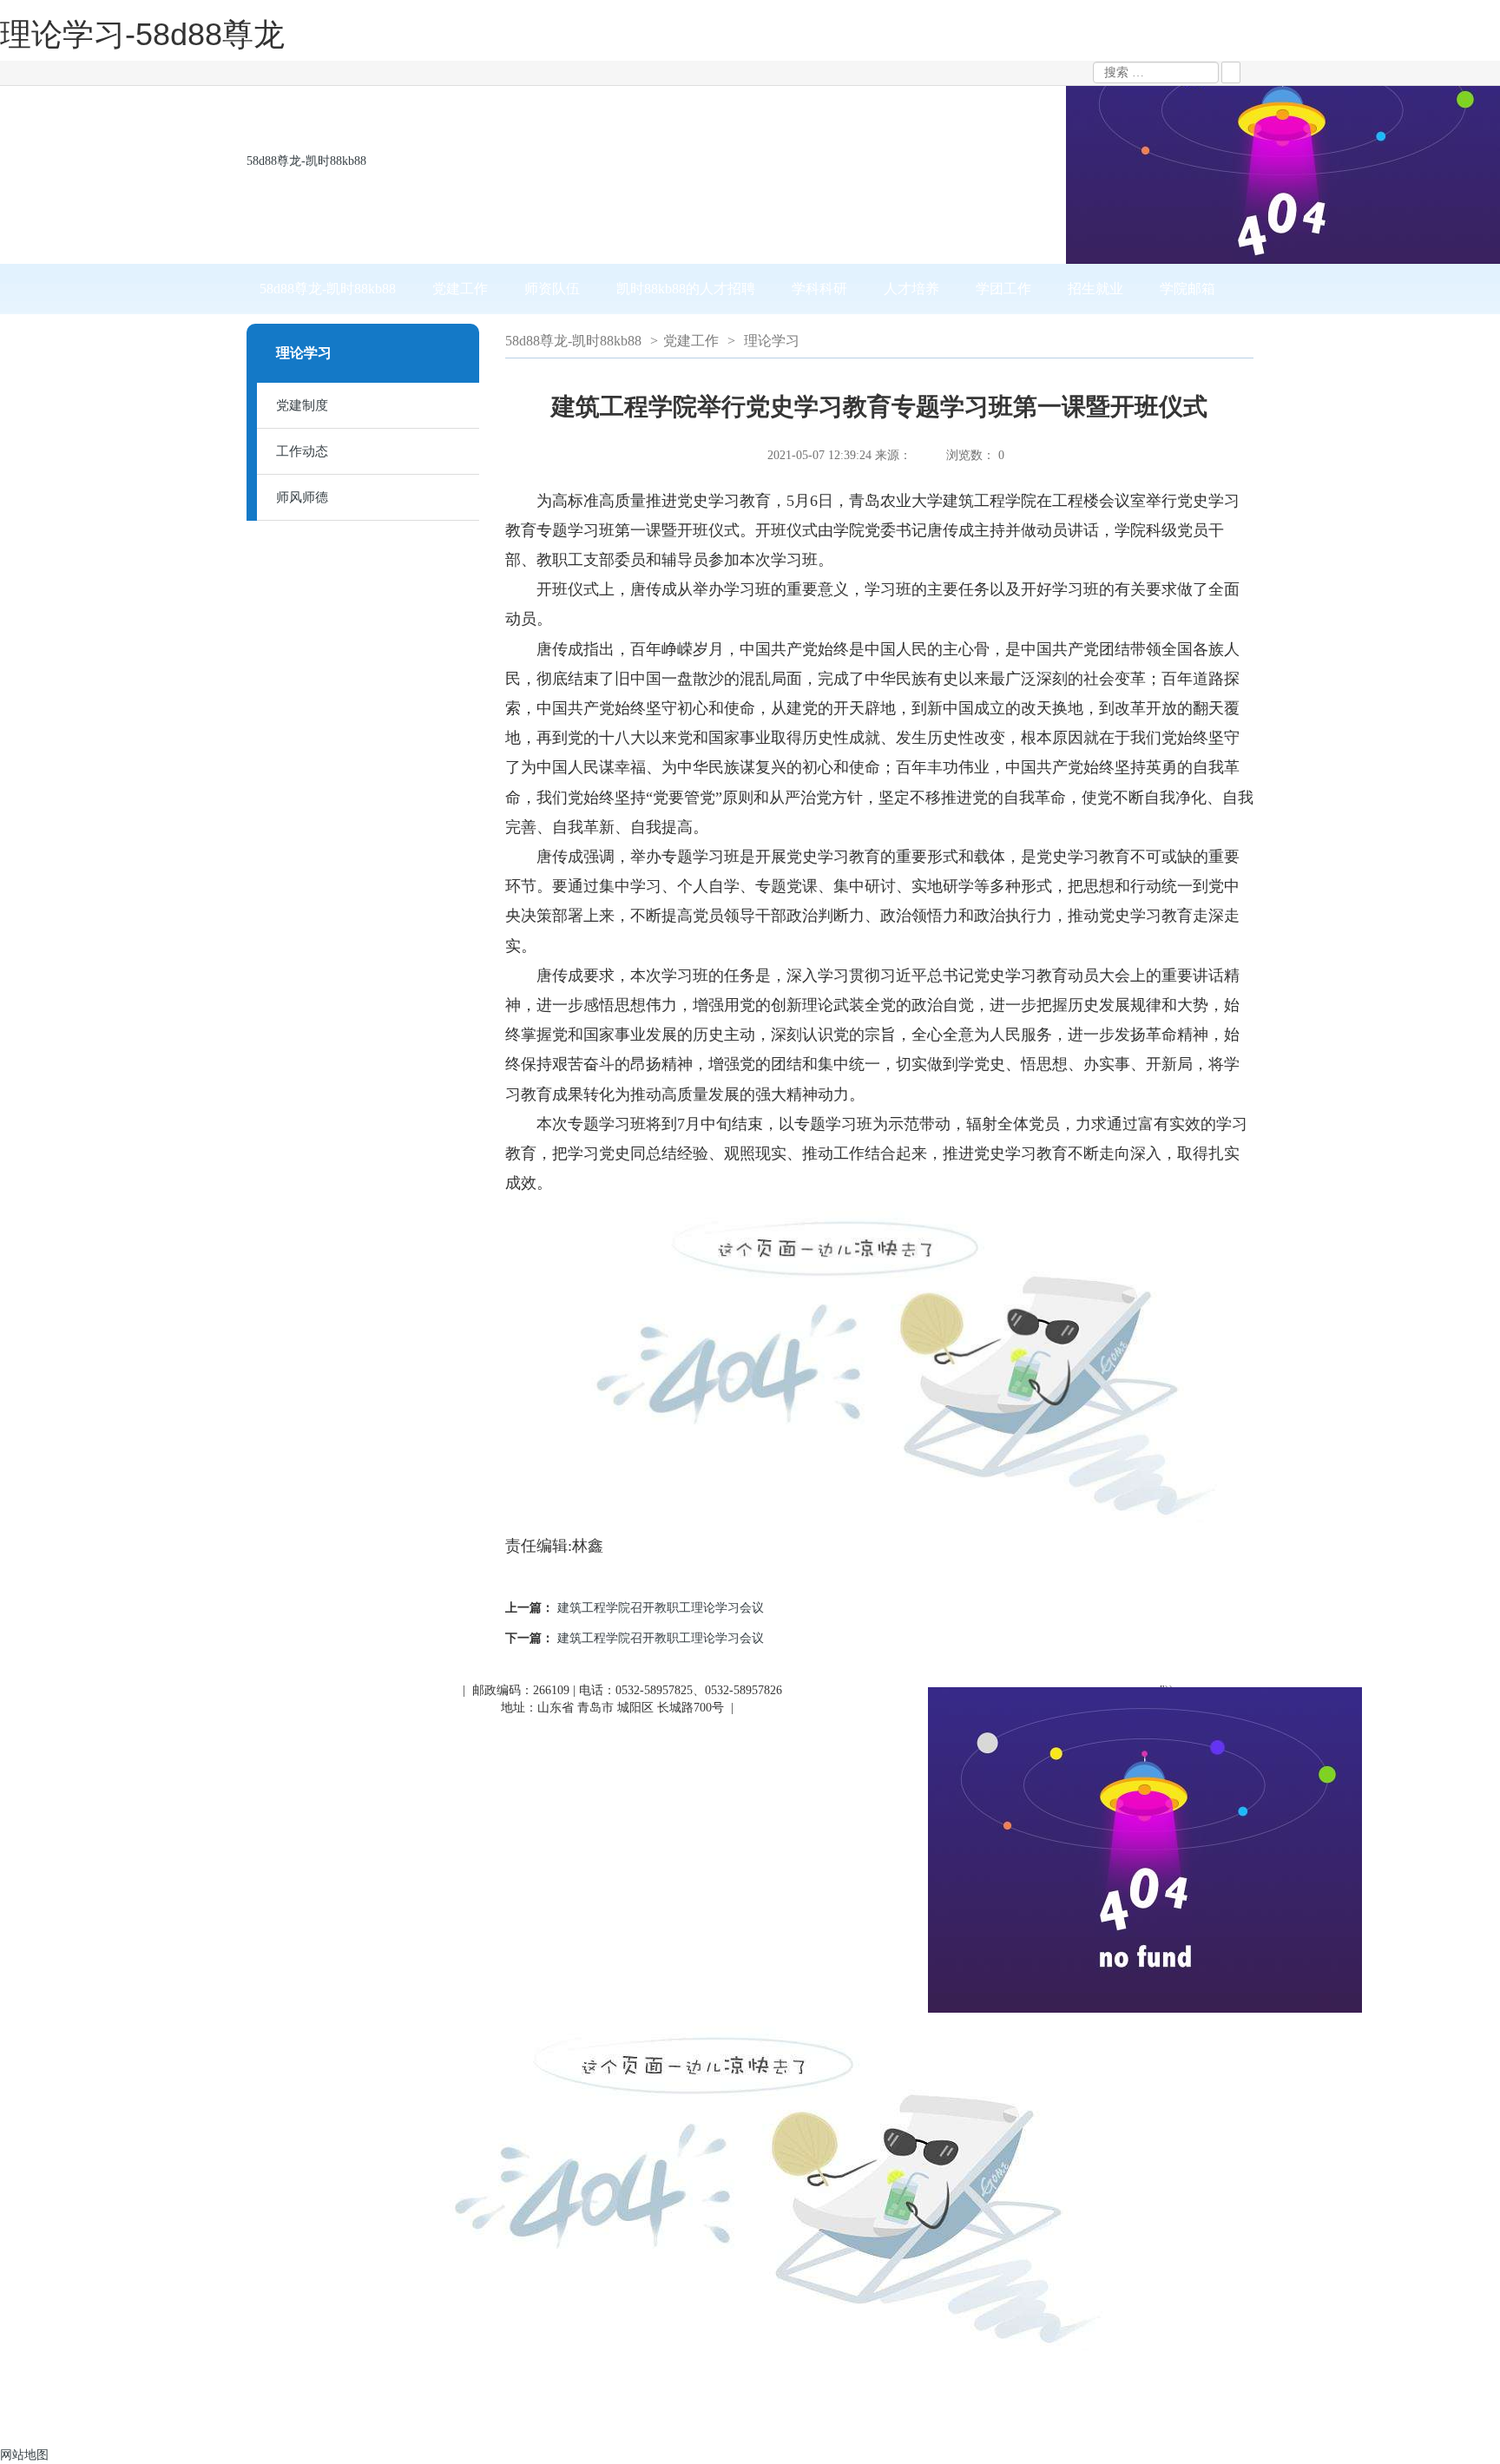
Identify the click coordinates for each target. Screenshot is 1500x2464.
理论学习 (772, 341)
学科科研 (819, 289)
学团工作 (1003, 289)
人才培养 (911, 289)
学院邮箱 (1187, 289)
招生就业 (1095, 289)
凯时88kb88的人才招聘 (686, 289)
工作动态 (302, 451)
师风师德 (302, 497)
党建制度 (302, 405)
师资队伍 (552, 289)
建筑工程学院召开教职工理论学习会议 (661, 1608)
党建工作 (460, 289)
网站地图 (24, 2455)
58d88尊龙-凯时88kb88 (306, 161)
